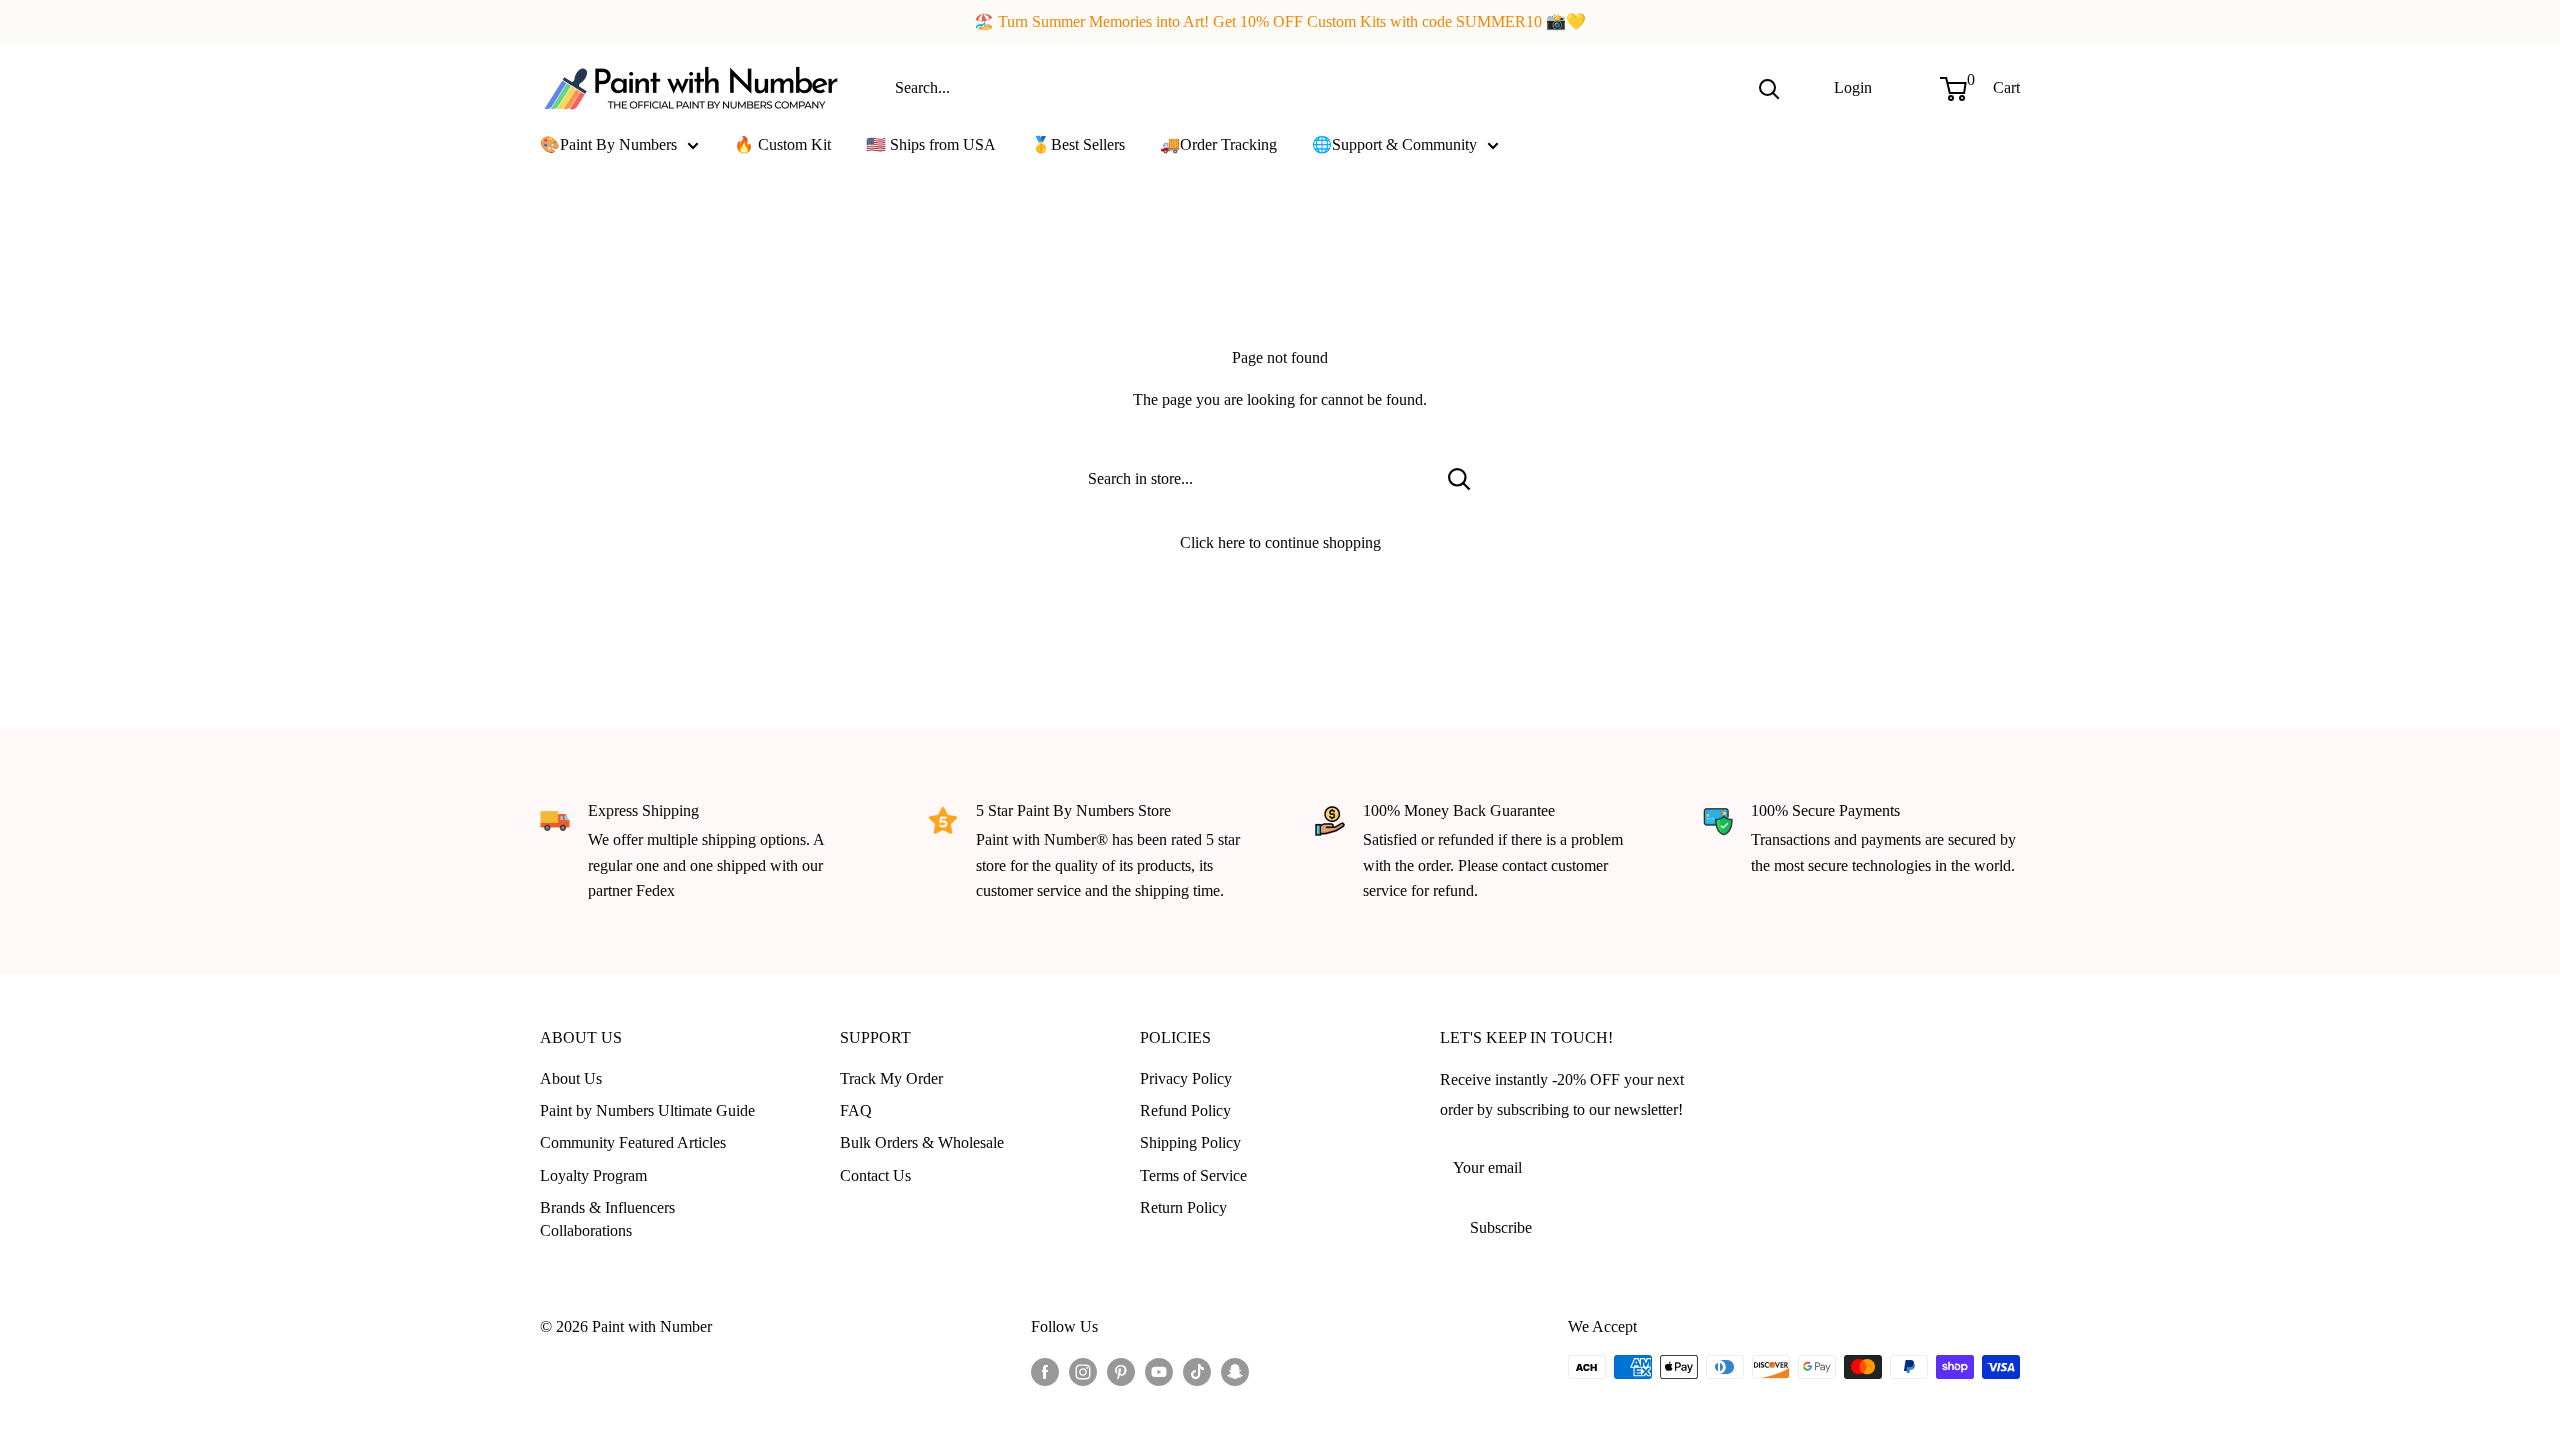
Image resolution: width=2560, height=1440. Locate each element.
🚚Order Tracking (1218, 144)
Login (1853, 87)
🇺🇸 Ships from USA (931, 144)
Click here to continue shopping (1280, 542)
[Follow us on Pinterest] (1121, 1370)
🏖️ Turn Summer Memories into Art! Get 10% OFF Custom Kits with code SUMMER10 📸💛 (1280, 21)
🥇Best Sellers (1078, 144)
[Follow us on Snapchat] (1235, 1370)
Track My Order (891, 1078)
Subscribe (1501, 1227)
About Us (571, 1078)
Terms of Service (1193, 1175)
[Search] (1769, 88)
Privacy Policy (1186, 1078)
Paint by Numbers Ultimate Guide (647, 1110)
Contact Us (875, 1175)
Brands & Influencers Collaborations (607, 1218)
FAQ (856, 1110)
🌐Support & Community (1394, 144)
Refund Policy (1185, 1110)
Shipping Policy (1190, 1142)
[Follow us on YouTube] (1159, 1370)
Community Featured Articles (633, 1142)
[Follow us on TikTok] (1197, 1370)
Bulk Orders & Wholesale (922, 1142)
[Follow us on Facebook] (1045, 1370)
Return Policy (1183, 1207)
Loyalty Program (593, 1175)
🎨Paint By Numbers (608, 144)
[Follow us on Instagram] (1083, 1370)
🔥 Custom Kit (782, 144)
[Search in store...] (1459, 479)
